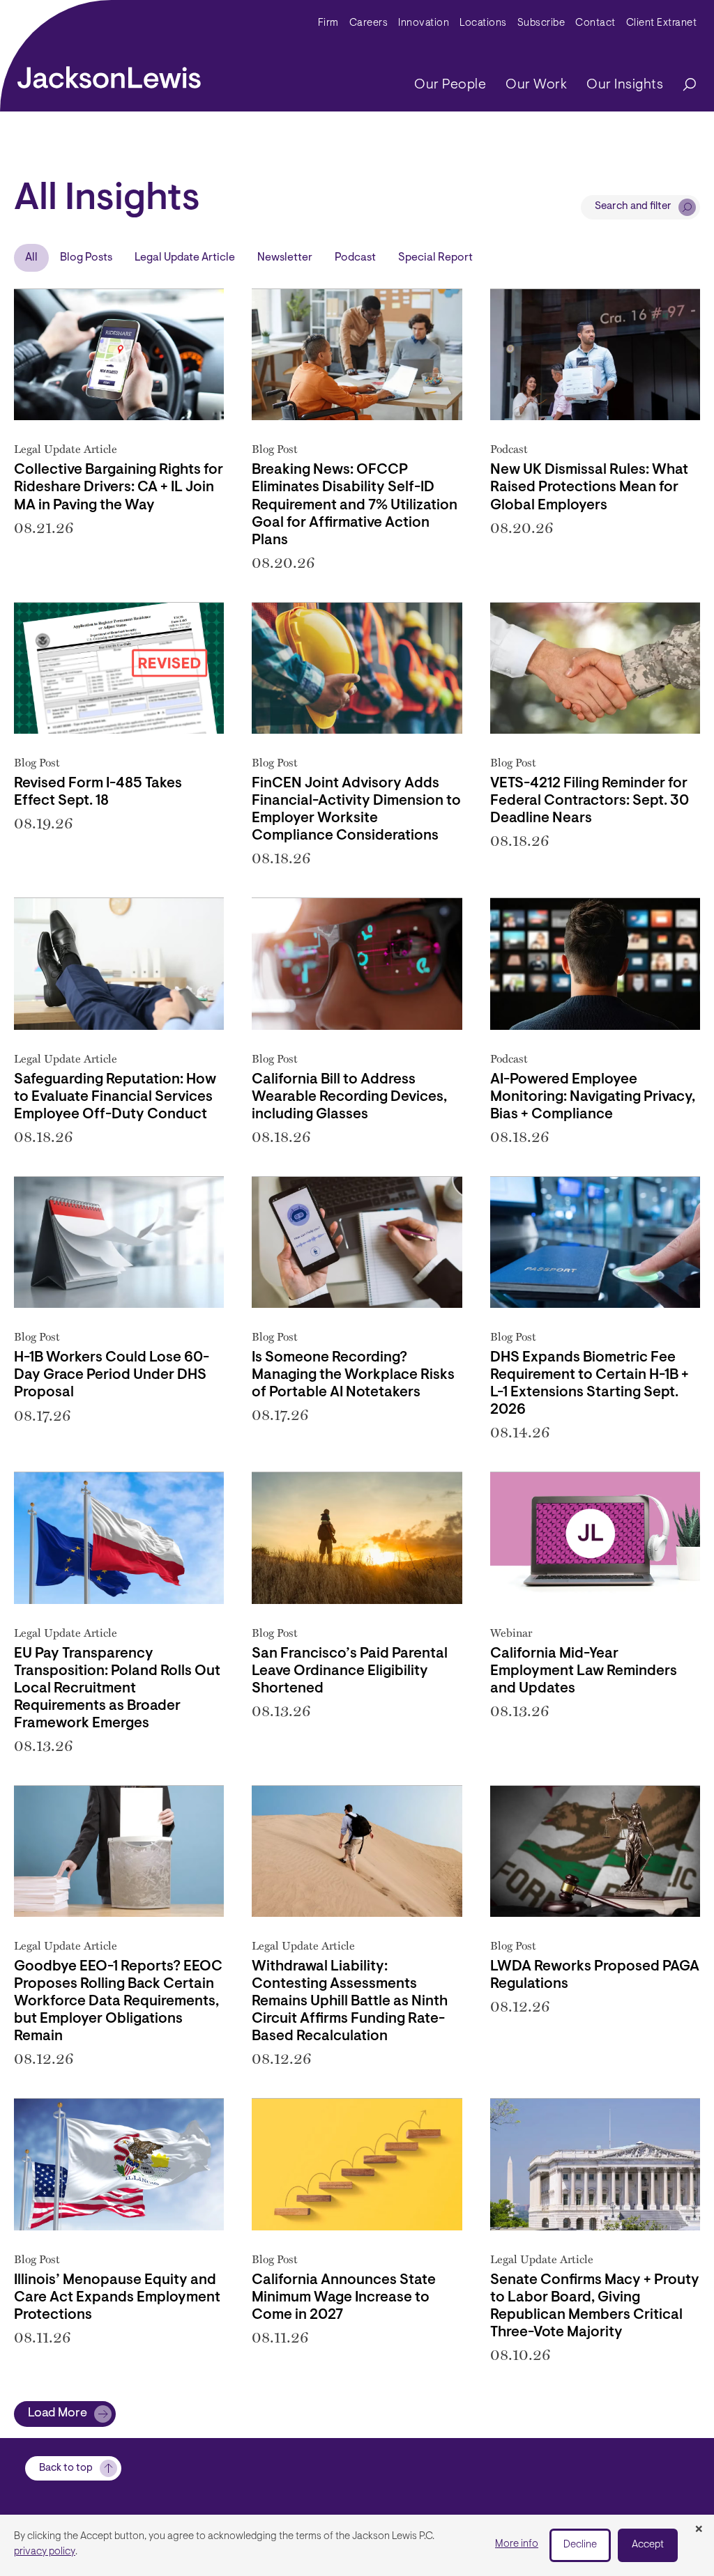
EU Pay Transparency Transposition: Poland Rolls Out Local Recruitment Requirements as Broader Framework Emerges (117, 1689)
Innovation (424, 23)
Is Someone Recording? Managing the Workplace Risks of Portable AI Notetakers (353, 1375)
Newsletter (285, 258)
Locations (483, 23)
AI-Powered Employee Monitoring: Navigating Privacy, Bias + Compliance (593, 1097)
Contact (595, 23)
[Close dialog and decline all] (699, 2530)
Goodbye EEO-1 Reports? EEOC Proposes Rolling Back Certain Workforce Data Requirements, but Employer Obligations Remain (118, 2002)
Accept (648, 2545)
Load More (58, 2414)
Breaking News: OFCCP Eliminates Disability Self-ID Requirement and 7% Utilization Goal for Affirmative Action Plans (355, 505)
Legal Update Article (185, 258)
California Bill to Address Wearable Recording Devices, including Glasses (349, 1097)
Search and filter (633, 207)
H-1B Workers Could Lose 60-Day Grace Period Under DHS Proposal (112, 1375)
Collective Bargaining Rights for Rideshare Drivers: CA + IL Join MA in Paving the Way (119, 488)
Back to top (66, 2468)
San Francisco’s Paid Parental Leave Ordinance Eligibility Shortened (350, 1672)
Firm (328, 23)
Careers (369, 23)
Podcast (355, 258)
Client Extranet (662, 23)
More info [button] (517, 2544)
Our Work (536, 85)
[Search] (683, 85)
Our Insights (625, 85)
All (31, 258)
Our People (450, 85)
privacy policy (45, 2552)
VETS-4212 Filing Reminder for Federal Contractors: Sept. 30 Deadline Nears (590, 801)
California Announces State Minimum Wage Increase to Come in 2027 (344, 2298)
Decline (580, 2545)
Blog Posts (86, 258)
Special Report (435, 258)
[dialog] (357, 2545)
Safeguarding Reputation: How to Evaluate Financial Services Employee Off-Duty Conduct (115, 1097)
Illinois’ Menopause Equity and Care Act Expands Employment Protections (117, 2298)
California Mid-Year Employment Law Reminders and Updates (584, 1672)
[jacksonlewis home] (109, 74)
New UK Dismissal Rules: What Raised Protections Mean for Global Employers (589, 488)
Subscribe (541, 23)
